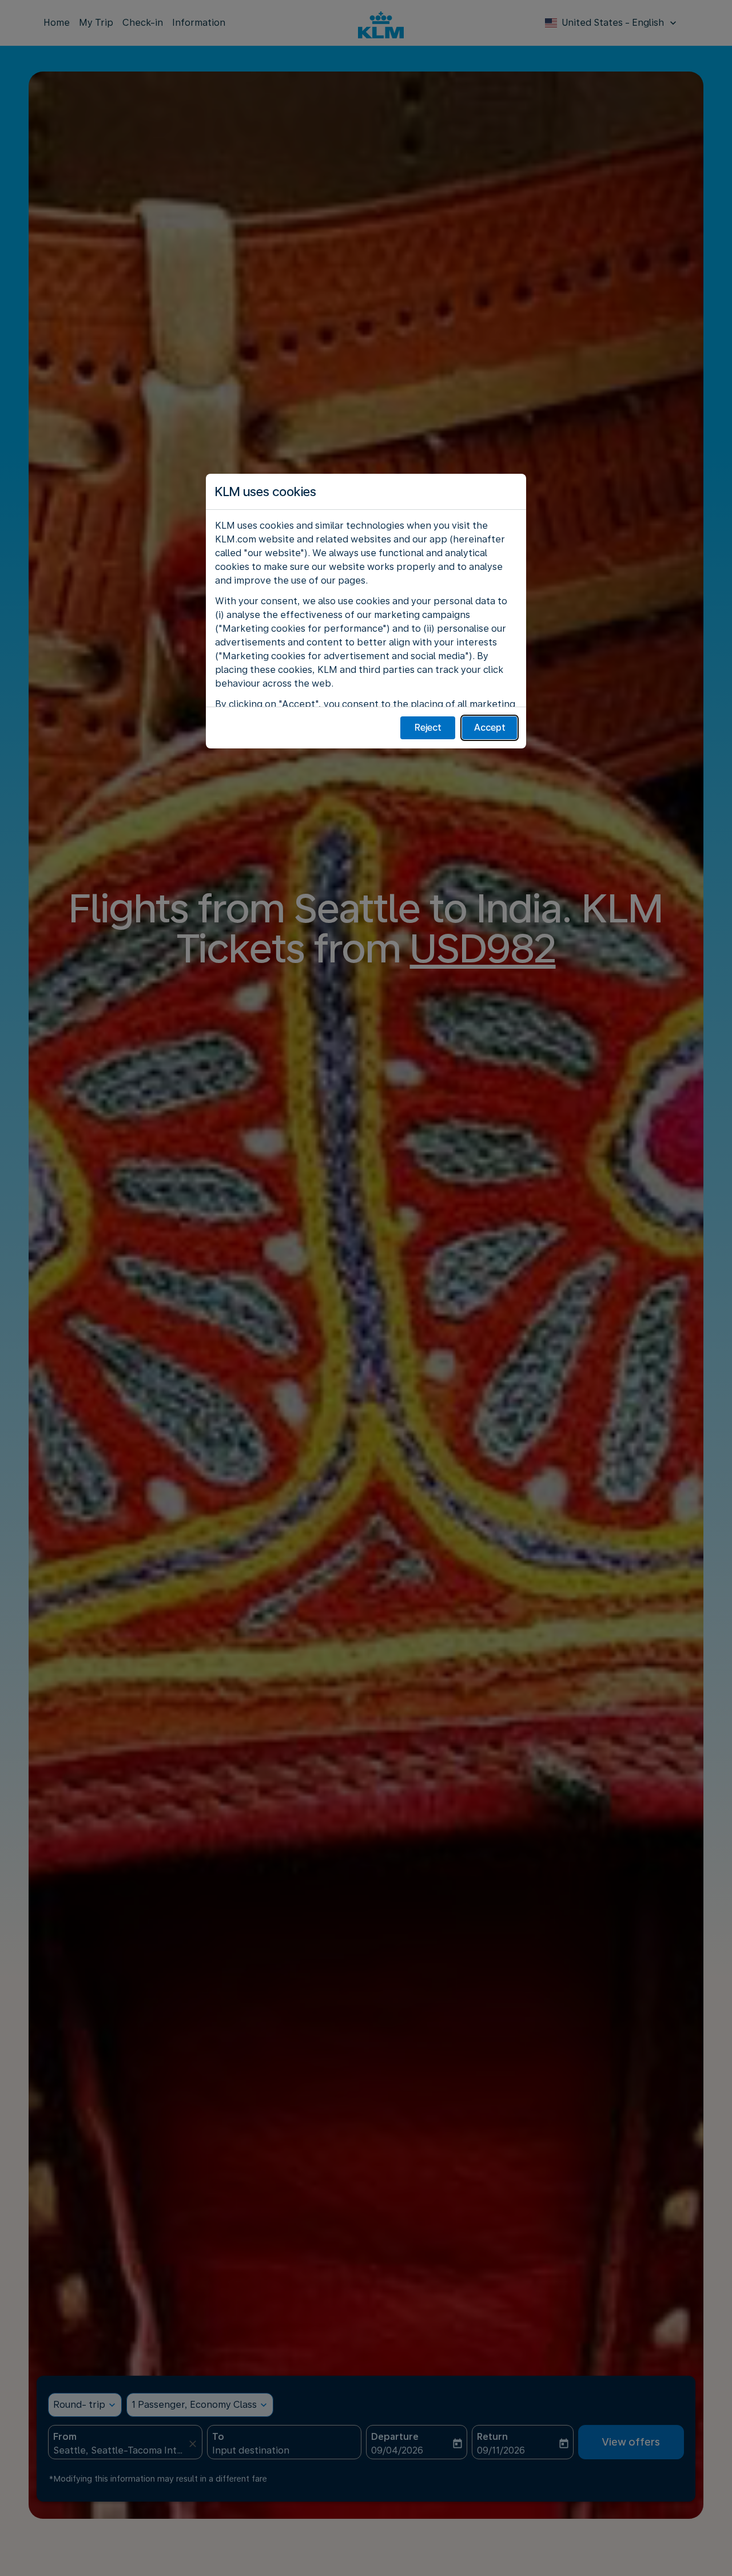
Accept (490, 728)
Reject (428, 728)
